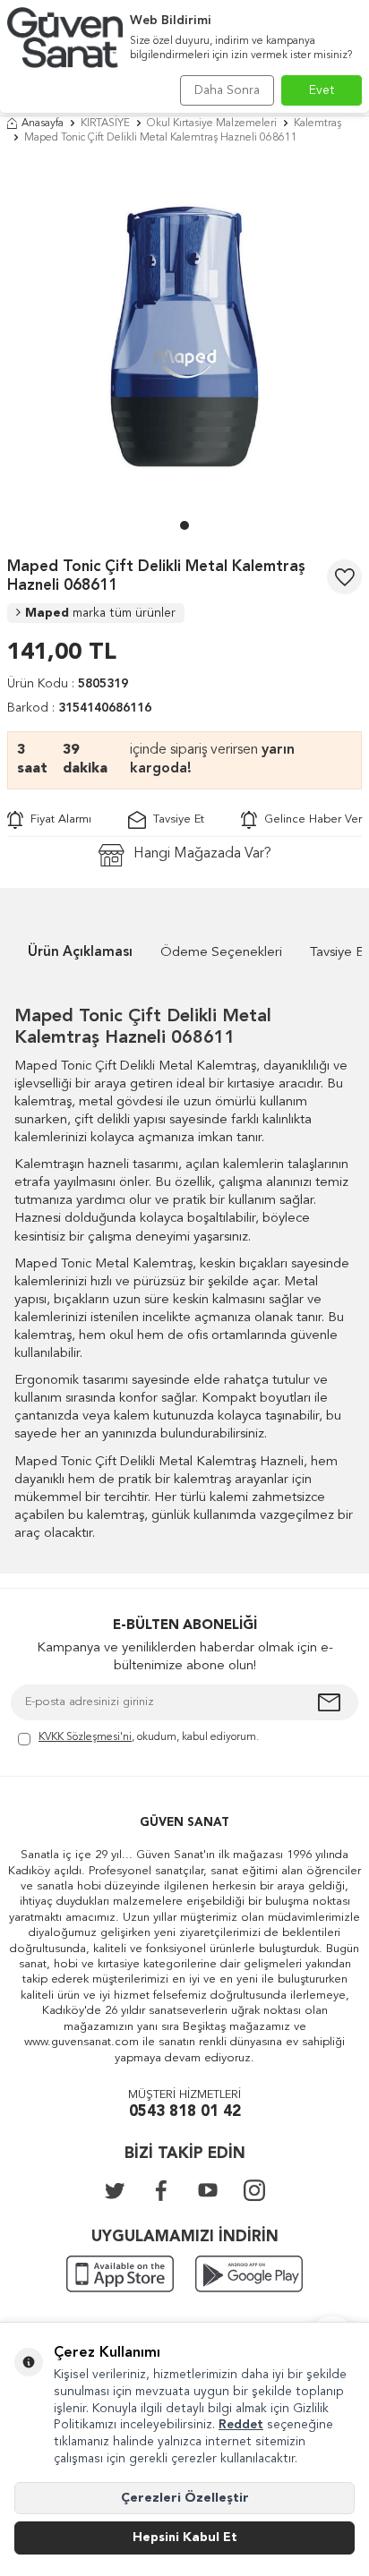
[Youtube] (208, 2190)
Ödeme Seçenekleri (221, 953)
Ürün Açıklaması (80, 953)
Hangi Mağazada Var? (202, 854)
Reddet (241, 2425)
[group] (184, 337)
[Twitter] (115, 2190)
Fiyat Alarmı (57, 819)
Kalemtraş (318, 124)
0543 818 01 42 (185, 2112)
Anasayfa (43, 124)
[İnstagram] (254, 2190)
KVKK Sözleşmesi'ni (85, 1737)
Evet (322, 90)
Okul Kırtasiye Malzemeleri (212, 124)
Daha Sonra (227, 90)
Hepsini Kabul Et (185, 2538)
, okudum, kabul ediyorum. (149, 1737)
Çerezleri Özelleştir (185, 2498)
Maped (100, 613)
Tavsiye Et (175, 819)
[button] (184, 525)
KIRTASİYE (105, 124)
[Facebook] (161, 2190)
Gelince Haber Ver (309, 819)
